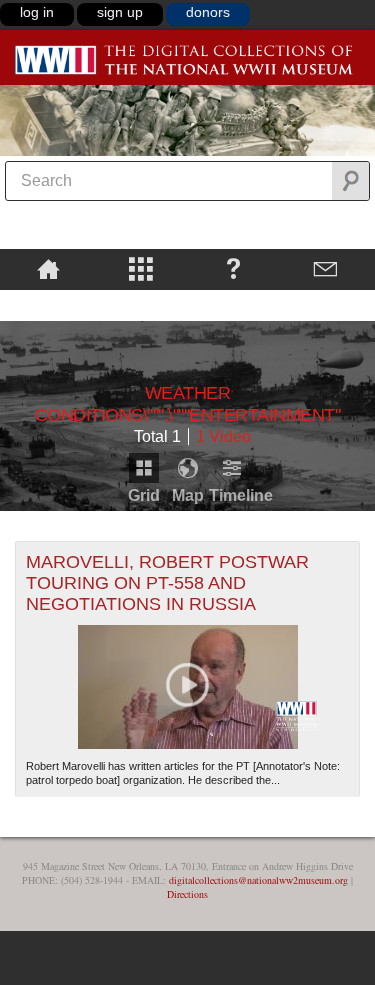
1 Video (223, 436)
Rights (48, 304)
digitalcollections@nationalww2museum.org (258, 880)
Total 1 (157, 436)
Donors (208, 12)
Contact (326, 268)
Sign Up (120, 12)
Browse (141, 268)
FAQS (233, 268)
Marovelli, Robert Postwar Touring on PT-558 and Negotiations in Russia (167, 583)
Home (48, 268)
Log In (37, 12)
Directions (187, 894)
